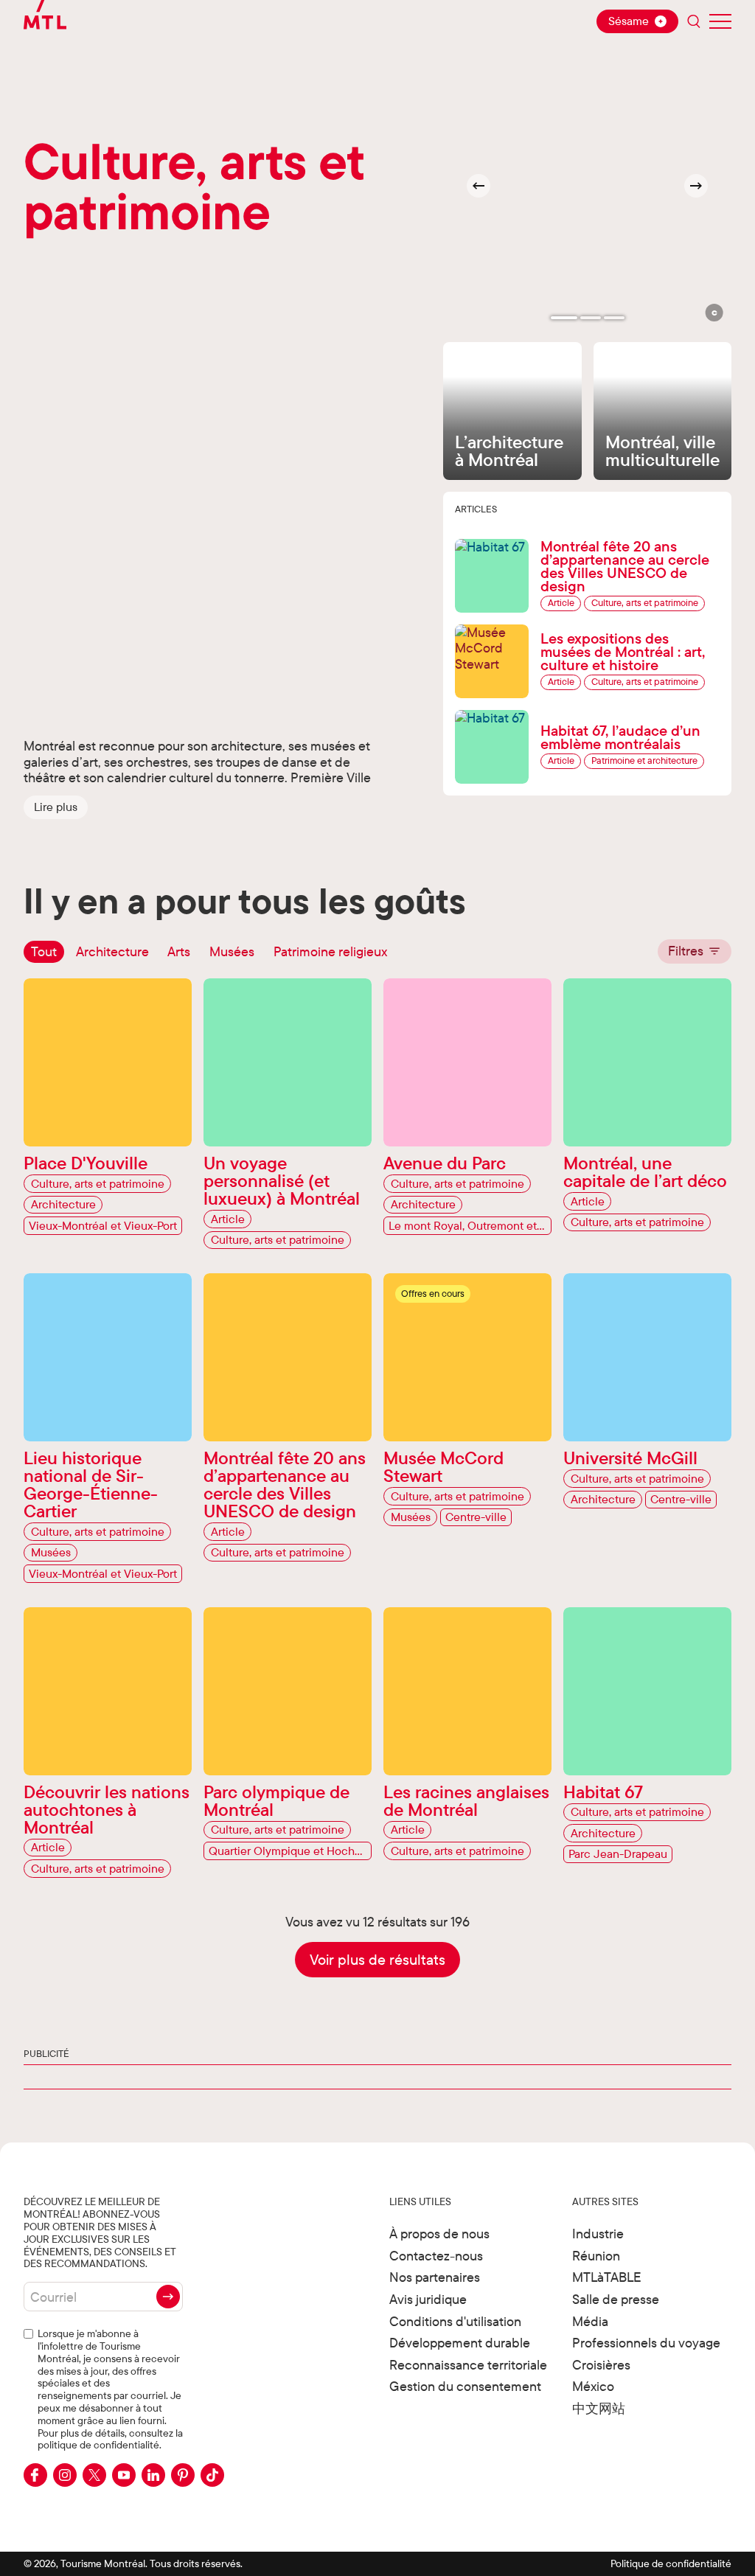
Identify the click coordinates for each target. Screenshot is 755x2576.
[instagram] (65, 2475)
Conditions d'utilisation (455, 2321)
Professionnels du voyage (646, 2343)
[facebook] (35, 2475)
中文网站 (599, 2408)
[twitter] (94, 2475)
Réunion (596, 2256)
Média (590, 2321)
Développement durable (460, 2343)
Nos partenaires (435, 2277)
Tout (44, 951)
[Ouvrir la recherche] (694, 21)
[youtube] (124, 2475)
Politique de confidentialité (671, 2563)
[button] (56, 807)
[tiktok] (212, 2475)
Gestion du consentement (465, 2386)
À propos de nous (439, 2234)
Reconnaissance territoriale (468, 2365)
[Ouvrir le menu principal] (720, 21)
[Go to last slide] (479, 186)
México (593, 2386)
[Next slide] (696, 186)
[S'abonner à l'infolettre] (168, 2297)
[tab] (564, 318)
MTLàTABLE (607, 2277)
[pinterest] (183, 2475)
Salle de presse (616, 2299)
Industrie (598, 2234)
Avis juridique (428, 2299)
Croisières (601, 2365)
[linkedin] (153, 2475)
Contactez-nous (436, 2256)
